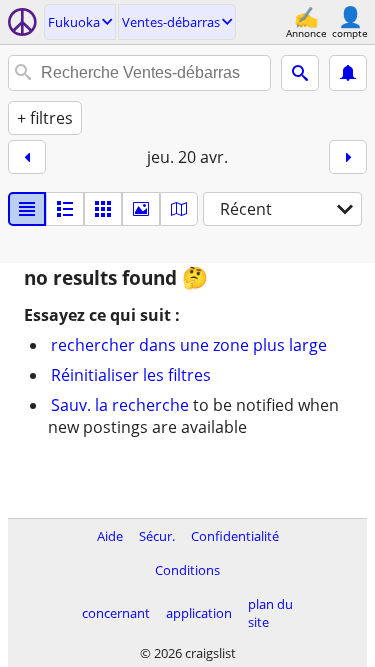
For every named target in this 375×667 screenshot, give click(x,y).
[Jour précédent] (27, 157)
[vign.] (65, 209)
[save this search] (348, 73)
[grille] (103, 209)
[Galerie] (141, 209)
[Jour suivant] (348, 157)
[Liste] (27, 209)
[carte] (179, 209)
